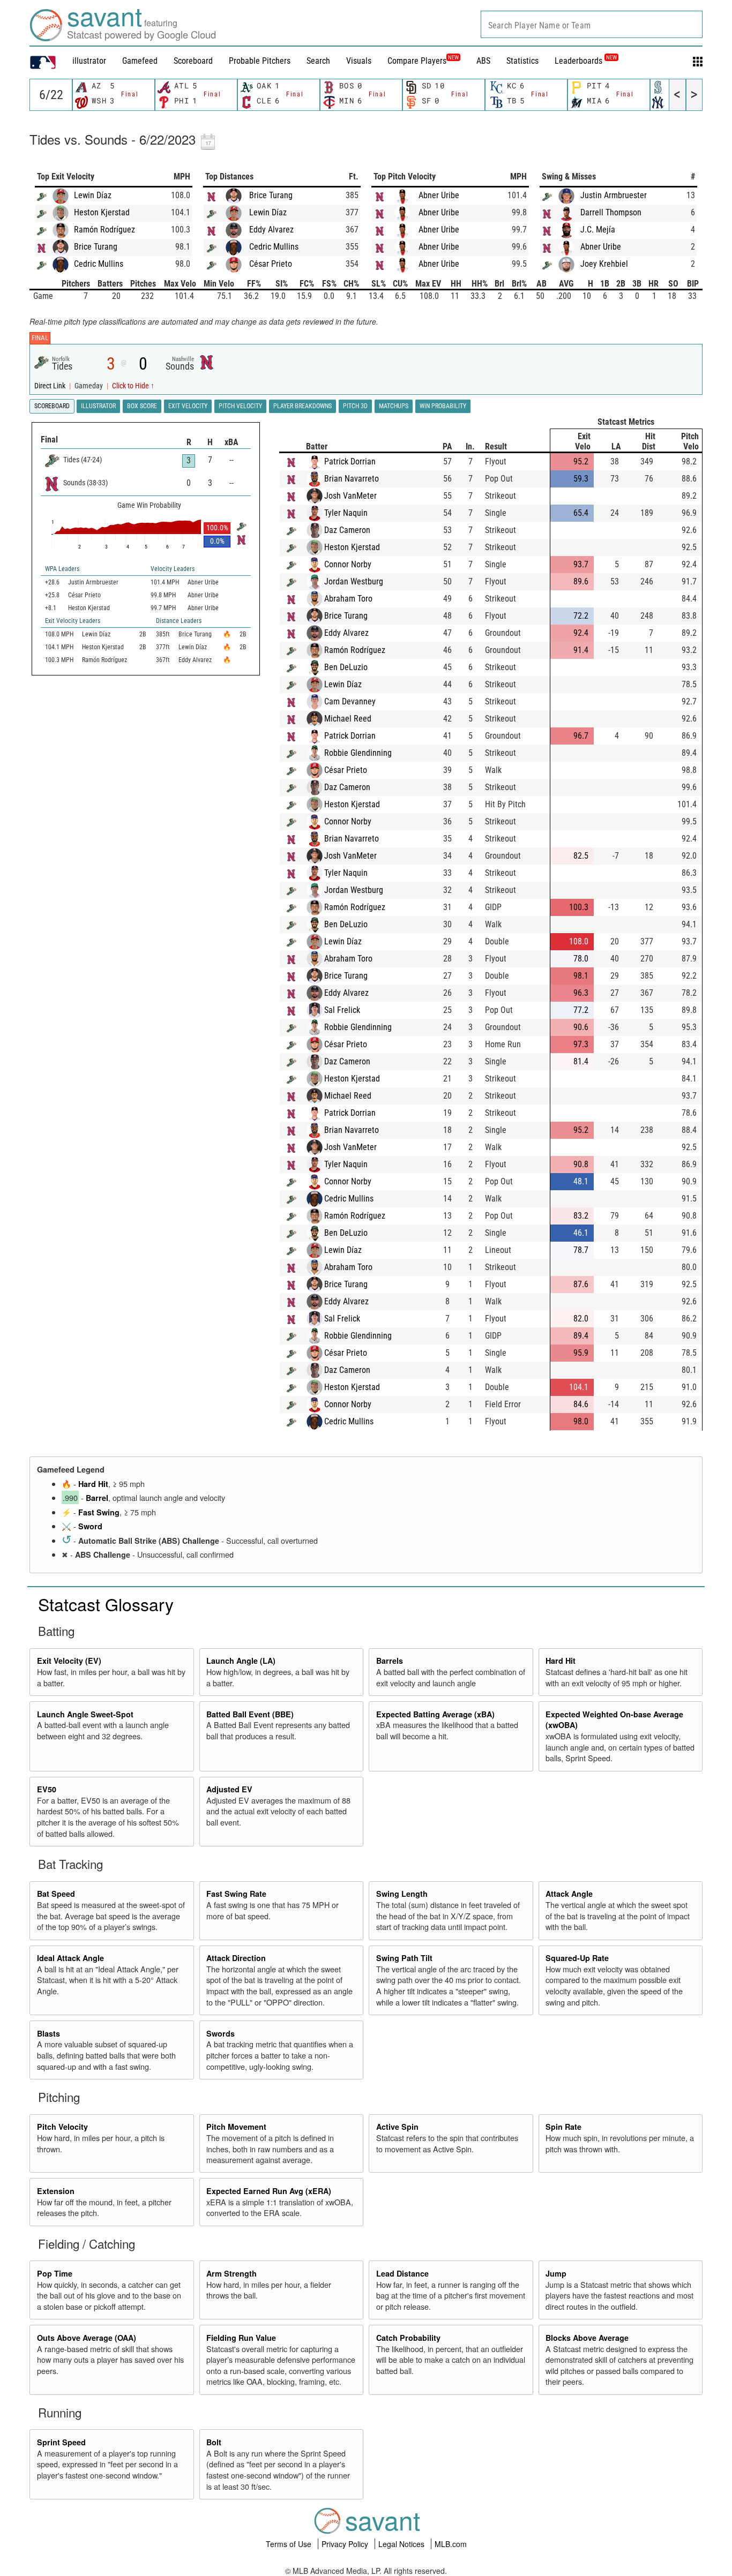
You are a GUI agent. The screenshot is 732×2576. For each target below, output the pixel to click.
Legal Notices (402, 2544)
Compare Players (417, 61)
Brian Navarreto (352, 479)
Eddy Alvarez (271, 230)
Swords (221, 2033)
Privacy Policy (346, 2544)
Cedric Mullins (99, 264)
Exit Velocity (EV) (69, 1661)
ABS (483, 61)
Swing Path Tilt (404, 1958)
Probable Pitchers (260, 61)
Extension (56, 2191)
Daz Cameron (347, 530)
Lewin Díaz (93, 195)
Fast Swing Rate (236, 1894)
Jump (556, 2273)
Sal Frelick (342, 1010)
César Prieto (271, 264)
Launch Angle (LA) (241, 1661)
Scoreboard (193, 61)
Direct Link (51, 386)
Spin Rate (563, 2127)
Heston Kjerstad (102, 212)
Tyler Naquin (346, 513)
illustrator (89, 61)
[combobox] (592, 24)
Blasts (48, 2033)
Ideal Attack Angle (70, 1958)
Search (318, 61)
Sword (90, 1526)
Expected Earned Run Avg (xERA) (269, 2191)
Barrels (390, 1661)
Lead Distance (402, 2273)
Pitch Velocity (62, 2127)
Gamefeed (140, 61)
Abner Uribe (439, 195)
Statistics (522, 61)
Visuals (359, 61)
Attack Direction (236, 1958)
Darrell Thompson (611, 212)
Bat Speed (56, 1894)
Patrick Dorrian (350, 461)
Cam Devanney (350, 701)
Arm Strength (231, 2273)
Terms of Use (290, 2544)
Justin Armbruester (614, 195)
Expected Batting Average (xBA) (435, 1714)
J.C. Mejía (598, 230)
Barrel (97, 1498)
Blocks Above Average (587, 2338)
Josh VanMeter (350, 496)
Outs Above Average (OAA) (87, 2338)
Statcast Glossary (106, 1604)
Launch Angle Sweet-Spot (85, 1714)
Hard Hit (93, 1484)
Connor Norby (348, 564)
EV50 (47, 1789)
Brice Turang (96, 247)
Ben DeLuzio (346, 667)
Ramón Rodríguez (104, 230)
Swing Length (402, 1894)
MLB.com (451, 2544)
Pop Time (55, 2273)
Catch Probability (408, 2338)
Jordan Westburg (354, 581)
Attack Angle (569, 1894)
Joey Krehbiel (604, 264)
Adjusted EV (229, 1789)
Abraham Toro (348, 599)
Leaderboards (586, 61)
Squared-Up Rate (577, 1958)
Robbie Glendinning (358, 753)
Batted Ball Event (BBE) (250, 1714)
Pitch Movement (236, 2127)
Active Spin (397, 2127)
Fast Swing (99, 1512)
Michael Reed (348, 719)
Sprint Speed (61, 2442)
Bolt (214, 2442)
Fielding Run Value (241, 2338)
